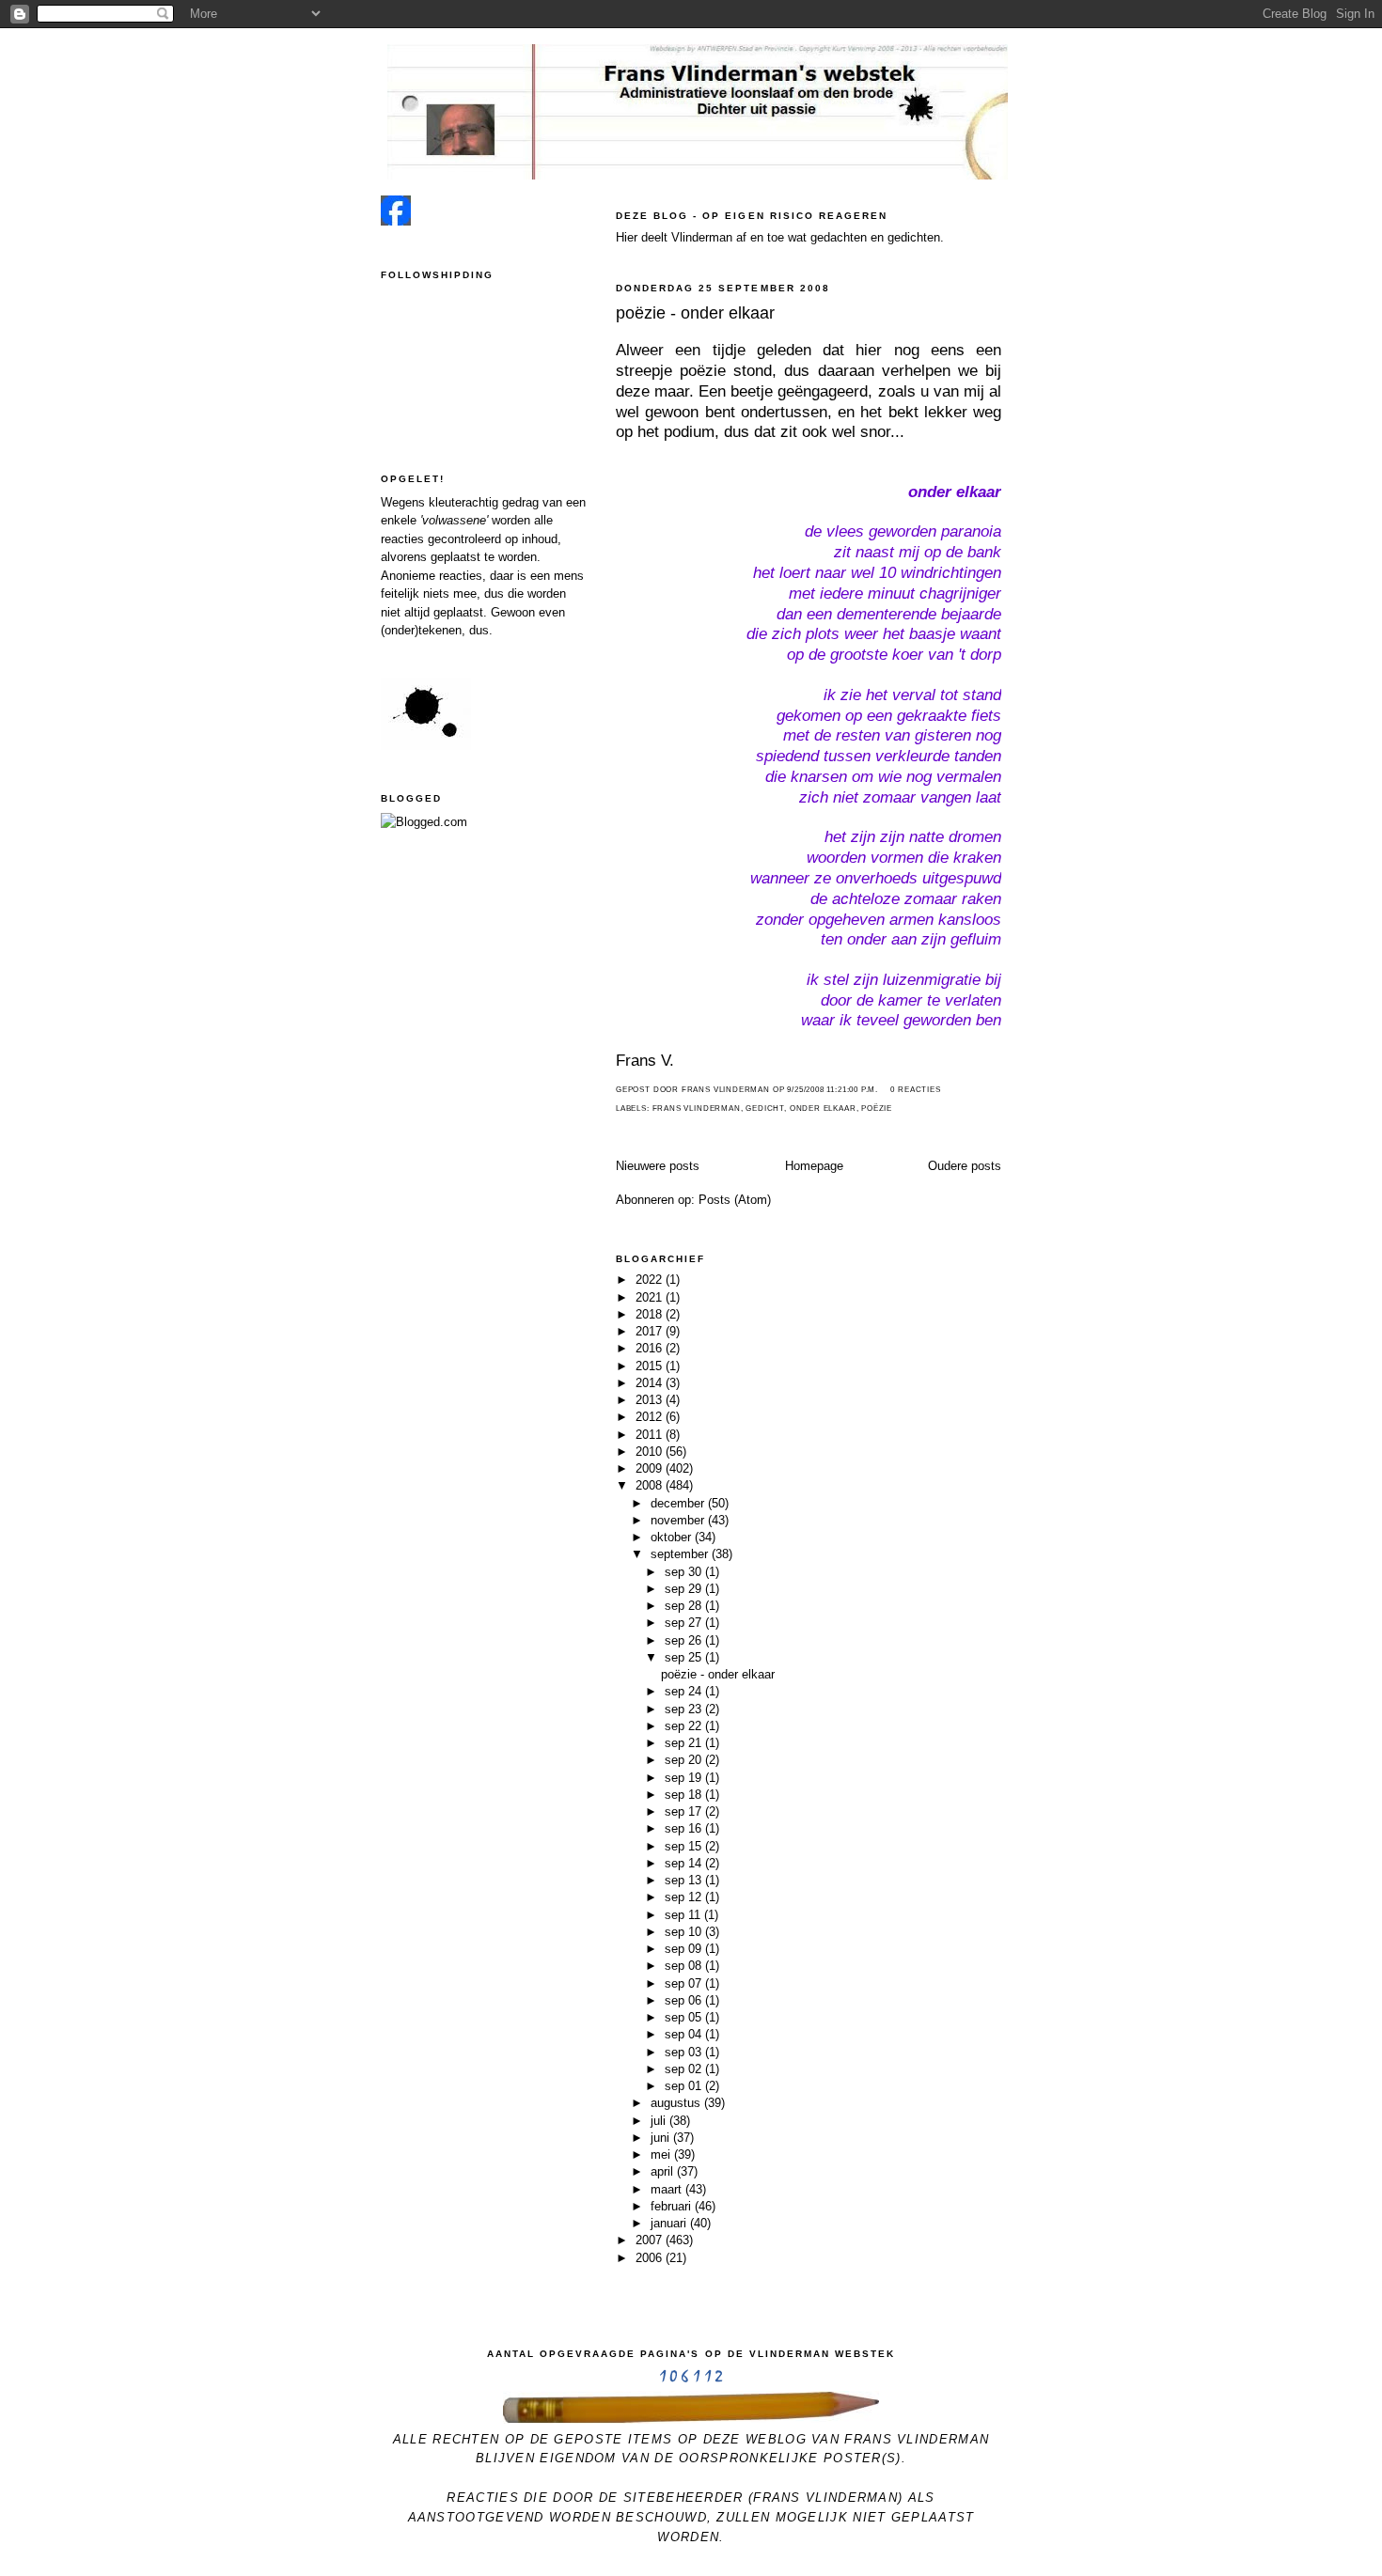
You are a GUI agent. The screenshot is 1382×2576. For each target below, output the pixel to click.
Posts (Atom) (735, 1200)
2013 (651, 1400)
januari (670, 2223)
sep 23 (685, 1709)
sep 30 (685, 1572)
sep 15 (685, 1846)
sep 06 (685, 2000)
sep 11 (684, 1915)
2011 (651, 1435)
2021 (651, 1297)
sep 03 (685, 2052)
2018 (651, 1314)
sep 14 (685, 1863)
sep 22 (685, 1726)
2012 (651, 1417)
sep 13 (685, 1880)
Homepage (814, 1166)
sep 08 (685, 1966)
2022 (651, 1280)
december (679, 1503)
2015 (651, 1366)
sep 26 (685, 1640)
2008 (651, 1485)
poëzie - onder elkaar (695, 313)
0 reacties (915, 1090)
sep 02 (685, 2069)
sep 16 (685, 1828)
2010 (651, 1452)
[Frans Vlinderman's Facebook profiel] (396, 221)
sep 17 (685, 1811)
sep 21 (685, 1743)
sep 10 (685, 1932)
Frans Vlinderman (697, 1108)
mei (662, 2154)
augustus (677, 2103)
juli (660, 2121)
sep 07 (685, 1983)
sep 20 (685, 1760)
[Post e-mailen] (884, 1090)
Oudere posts (965, 1166)
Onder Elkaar (823, 1108)
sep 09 (685, 1949)
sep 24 (685, 1691)
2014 (651, 1383)
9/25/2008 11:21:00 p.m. (832, 1090)
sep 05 (685, 2017)
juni (662, 2138)
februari (673, 2206)
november (679, 1520)
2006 (651, 2258)
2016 (651, 1348)
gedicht (765, 1108)
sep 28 (685, 1606)
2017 (651, 1331)
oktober (673, 1537)
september (681, 1554)
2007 (651, 2240)
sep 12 (685, 1897)
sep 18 (685, 1795)
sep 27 (685, 1623)
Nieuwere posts (658, 1166)
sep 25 (685, 1657)
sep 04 (685, 2034)
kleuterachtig (463, 502)
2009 (651, 1468)
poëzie (877, 1108)
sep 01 (685, 2086)
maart (668, 2189)
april (664, 2171)
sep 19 (685, 1778)
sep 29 (685, 1589)
